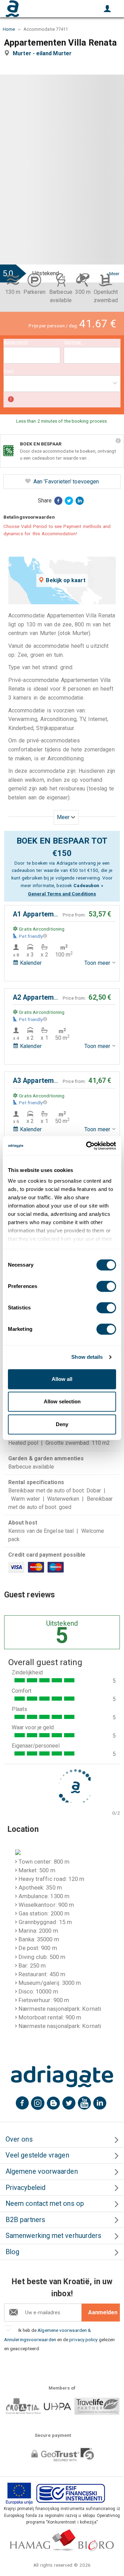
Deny (62, 1424)
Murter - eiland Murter (44, 53)
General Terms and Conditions (62, 894)
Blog (12, 2252)
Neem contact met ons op (45, 2204)
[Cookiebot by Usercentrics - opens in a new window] (87, 1146)
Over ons (19, 2139)
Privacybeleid (25, 2188)
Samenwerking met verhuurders (53, 2236)
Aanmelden (103, 2312)
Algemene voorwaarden (42, 2171)
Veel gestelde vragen (37, 2155)
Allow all (62, 1379)
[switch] (106, 1286)
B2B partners (25, 2220)
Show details (87, 1357)
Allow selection (62, 1401)
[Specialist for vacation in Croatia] (62, 2076)
